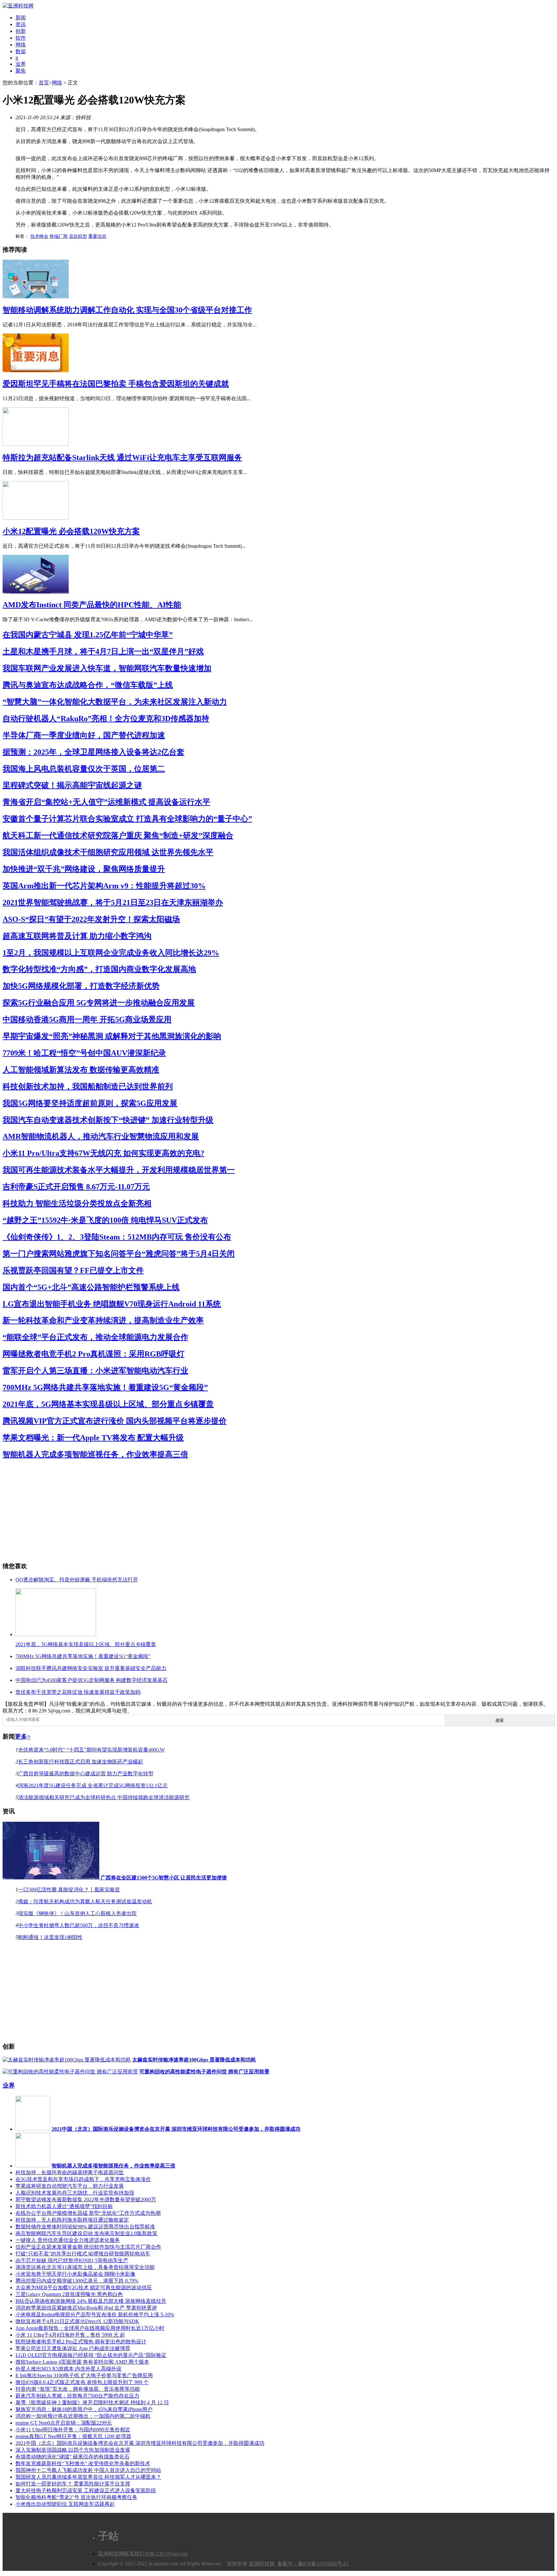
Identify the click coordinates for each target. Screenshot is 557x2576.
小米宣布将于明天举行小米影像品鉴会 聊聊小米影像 (75, 2274)
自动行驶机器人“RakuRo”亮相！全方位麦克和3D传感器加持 (106, 719)
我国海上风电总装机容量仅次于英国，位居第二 (84, 769)
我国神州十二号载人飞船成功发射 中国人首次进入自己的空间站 (88, 2470)
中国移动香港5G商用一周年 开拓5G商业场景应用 (87, 1019)
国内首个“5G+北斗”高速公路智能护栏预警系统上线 (91, 1287)
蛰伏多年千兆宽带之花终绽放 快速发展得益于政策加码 (78, 1692)
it (17, 58)
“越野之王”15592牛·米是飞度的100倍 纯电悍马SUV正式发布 (105, 1220)
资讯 (21, 24)
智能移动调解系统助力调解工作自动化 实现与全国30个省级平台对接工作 (127, 310)
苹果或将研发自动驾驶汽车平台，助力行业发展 (70, 2186)
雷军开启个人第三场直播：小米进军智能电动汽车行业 (95, 1371)
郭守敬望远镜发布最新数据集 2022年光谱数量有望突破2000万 (86, 2200)
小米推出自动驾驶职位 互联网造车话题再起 (65, 2504)
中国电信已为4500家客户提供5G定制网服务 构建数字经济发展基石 (92, 1680)
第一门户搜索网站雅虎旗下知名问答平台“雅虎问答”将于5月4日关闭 (119, 1254)
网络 (21, 45)
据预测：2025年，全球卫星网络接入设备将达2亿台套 (93, 752)
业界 (21, 64)
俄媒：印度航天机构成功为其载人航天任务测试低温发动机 (85, 1901)
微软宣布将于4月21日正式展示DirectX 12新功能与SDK (77, 2321)
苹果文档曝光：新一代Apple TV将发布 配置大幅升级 (93, 1438)
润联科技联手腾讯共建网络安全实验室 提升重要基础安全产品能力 (91, 1668)
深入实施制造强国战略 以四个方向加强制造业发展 (73, 2450)
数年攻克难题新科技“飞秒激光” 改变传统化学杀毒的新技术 (83, 2463)
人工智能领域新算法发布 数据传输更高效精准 (81, 1070)
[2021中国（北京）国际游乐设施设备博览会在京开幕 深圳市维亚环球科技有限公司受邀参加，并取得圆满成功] (33, 2129)
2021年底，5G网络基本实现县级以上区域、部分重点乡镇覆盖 (108, 1404)
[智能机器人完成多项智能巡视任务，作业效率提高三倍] (33, 2166)
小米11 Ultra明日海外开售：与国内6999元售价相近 (73, 2430)
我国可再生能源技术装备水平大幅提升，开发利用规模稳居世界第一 (119, 1170)
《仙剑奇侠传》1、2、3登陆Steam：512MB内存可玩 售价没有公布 (117, 1237)
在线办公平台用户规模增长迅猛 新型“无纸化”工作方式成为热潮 (88, 2213)
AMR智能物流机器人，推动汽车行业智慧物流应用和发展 (101, 1136)
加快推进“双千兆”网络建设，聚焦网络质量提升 (84, 869)
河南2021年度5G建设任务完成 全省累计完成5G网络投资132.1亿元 (93, 1785)
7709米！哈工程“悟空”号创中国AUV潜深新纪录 (84, 1053)
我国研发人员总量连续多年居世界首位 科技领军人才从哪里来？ (88, 2477)
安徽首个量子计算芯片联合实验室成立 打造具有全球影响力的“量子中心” (127, 819)
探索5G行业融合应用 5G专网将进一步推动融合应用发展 (99, 1003)
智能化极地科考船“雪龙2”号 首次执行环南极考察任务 (76, 2497)
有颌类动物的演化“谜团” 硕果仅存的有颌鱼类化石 (73, 2457)
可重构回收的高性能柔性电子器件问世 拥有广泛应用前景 (204, 2072)
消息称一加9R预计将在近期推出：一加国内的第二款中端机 (83, 2416)
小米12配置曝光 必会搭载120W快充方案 (71, 531)
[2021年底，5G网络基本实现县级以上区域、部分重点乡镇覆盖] (56, 1634)
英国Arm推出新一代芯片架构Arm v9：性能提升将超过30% (104, 886)
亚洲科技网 (111, 2554)
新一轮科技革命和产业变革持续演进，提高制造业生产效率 (103, 1320)
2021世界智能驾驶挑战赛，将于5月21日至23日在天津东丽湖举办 (113, 902)
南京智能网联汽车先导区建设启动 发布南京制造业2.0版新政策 (86, 2233)
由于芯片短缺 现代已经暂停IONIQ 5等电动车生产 (72, 2260)
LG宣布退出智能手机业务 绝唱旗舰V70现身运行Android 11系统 (112, 1304)
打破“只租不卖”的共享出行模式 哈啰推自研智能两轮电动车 (83, 2254)
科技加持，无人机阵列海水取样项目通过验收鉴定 (72, 2220)
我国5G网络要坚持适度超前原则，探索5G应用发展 (90, 1103)
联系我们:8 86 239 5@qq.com (156, 2554)
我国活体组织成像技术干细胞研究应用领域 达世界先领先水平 (108, 852)
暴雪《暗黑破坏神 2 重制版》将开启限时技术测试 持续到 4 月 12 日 (92, 2402)
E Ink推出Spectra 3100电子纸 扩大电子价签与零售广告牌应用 (84, 2375)
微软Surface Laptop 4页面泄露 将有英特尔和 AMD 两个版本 (82, 2362)
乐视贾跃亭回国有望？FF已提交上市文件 (73, 1270)
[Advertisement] (196, 1511)
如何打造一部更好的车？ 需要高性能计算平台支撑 (73, 2484)
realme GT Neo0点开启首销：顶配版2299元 (64, 2423)
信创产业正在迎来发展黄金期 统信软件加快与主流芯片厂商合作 (88, 2247)
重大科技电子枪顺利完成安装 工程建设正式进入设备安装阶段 (86, 2490)
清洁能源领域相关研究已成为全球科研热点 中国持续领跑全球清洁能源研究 (104, 1797)
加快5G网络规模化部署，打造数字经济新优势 (81, 986)
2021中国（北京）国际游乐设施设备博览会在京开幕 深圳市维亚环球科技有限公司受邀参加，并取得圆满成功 (176, 2129)
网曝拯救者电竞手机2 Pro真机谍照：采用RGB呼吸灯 (93, 1354)
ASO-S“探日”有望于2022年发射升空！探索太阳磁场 (91, 919)
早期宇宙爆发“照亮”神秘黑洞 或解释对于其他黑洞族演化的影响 (112, 1036)
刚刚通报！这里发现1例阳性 (50, 1937)
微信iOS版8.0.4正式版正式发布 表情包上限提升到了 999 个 (82, 2382)
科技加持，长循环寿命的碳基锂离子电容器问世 (70, 2172)
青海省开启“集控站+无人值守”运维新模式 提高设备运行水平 (106, 802)
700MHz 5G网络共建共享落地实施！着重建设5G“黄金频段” (105, 1387)
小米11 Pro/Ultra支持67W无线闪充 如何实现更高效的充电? (103, 1153)
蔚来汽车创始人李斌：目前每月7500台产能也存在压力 (77, 2396)
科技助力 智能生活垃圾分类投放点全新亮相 (77, 1203)
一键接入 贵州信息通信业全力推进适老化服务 (68, 2240)
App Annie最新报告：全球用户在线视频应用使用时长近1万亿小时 (90, 2328)
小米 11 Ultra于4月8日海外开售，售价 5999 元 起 (70, 2335)
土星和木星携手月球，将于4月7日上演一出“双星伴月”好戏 (103, 651)
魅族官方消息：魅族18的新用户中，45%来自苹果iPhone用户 (84, 2409)
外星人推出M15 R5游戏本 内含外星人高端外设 (68, 2369)
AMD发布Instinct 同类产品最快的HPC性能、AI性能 (92, 605)
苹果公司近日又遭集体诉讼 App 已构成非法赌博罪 (73, 2348)
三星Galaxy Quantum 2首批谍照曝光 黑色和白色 (69, 2294)
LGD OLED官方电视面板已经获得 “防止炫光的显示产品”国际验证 (91, 2355)
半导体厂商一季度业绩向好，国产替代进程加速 (84, 735)
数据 (21, 51)
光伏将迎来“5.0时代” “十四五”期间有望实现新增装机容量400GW (91, 1750)
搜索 (500, 1720)
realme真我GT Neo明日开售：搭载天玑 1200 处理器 (73, 2436)
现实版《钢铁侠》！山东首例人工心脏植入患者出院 (77, 1913)
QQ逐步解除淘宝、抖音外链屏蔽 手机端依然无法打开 (77, 1580)
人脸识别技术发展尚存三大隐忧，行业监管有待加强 (75, 2193)
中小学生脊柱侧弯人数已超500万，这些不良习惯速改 (79, 1925)
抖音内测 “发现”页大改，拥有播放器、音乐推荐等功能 (78, 2389)
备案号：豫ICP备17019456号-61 (313, 2564)
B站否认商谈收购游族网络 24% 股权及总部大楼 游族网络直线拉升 (91, 2301)
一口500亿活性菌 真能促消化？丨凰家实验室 (69, 1890)
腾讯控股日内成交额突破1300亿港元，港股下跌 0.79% (77, 2281)
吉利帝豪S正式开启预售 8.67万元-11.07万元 (76, 1187)
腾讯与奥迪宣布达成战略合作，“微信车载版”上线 (88, 685)
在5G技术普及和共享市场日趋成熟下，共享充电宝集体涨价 (83, 2179)
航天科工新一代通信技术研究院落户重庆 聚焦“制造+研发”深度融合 (118, 835)
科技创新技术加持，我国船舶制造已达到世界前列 (88, 1086)
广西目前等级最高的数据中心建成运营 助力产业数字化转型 (86, 1774)
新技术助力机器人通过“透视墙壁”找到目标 (64, 2206)
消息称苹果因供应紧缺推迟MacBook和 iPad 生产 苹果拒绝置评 (86, 2308)
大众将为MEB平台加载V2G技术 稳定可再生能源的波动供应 (84, 2287)
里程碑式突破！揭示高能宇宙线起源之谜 (72, 785)
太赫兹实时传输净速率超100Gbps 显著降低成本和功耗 (194, 2060)
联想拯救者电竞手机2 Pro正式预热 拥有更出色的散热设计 (81, 2342)
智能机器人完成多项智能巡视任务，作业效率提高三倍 (95, 1454)
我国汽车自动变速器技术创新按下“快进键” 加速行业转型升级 (108, 1120)
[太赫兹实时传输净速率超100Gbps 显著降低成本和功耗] (67, 2060)
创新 (21, 31)
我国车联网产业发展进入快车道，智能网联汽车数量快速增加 (107, 668)
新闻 (21, 18)
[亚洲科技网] (18, 6)
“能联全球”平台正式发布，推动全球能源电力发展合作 (95, 1337)
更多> (23, 1737)
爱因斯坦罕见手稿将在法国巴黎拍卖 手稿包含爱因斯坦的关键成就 (116, 384)
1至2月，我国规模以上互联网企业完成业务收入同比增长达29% (111, 953)
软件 (21, 38)
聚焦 (21, 71)
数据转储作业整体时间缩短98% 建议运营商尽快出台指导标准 (85, 2227)
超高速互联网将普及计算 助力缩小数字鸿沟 (77, 936)
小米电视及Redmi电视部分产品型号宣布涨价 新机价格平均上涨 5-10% (95, 2315)
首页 (44, 83)
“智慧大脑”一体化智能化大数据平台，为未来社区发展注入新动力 (115, 702)
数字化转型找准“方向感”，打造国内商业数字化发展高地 (99, 969)
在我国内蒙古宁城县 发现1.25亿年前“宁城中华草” (88, 635)
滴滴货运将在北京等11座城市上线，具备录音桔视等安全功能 (85, 2267)
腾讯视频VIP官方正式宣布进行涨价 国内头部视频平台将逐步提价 (115, 1421)
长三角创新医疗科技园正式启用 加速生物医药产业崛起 (81, 1762)
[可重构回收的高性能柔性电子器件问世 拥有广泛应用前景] (70, 2072)
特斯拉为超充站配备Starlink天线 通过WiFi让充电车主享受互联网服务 (122, 458)
